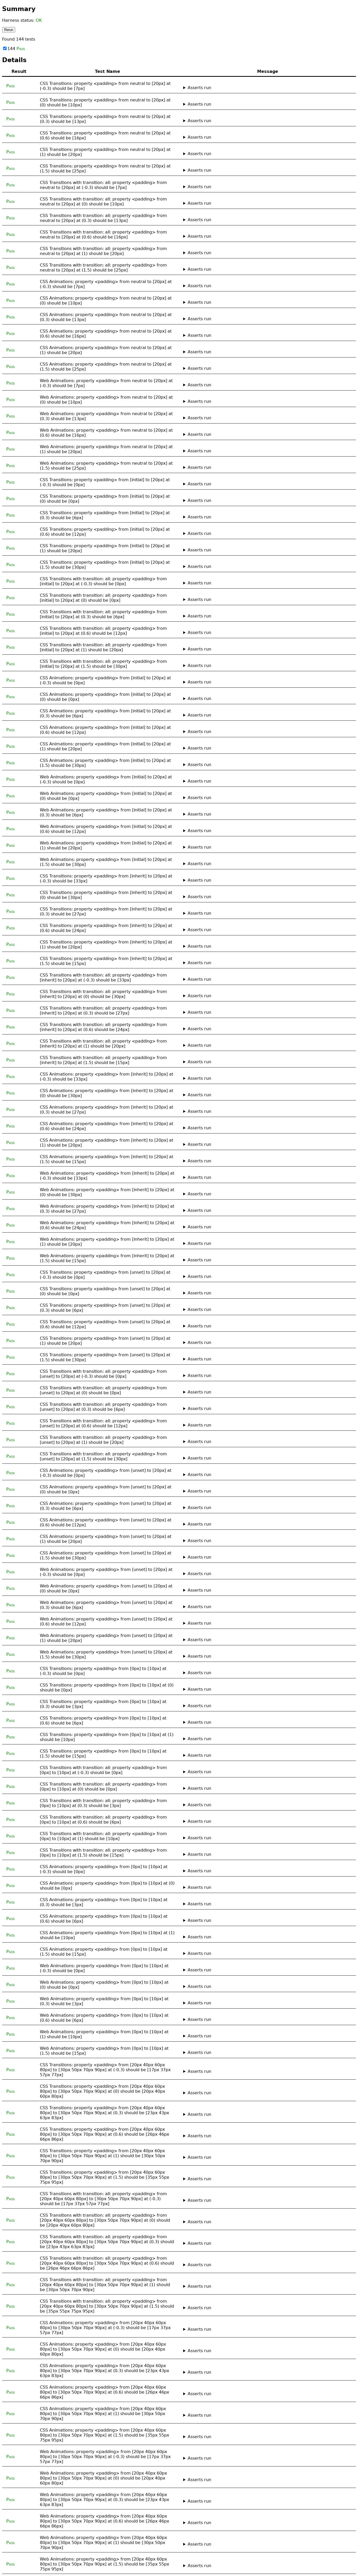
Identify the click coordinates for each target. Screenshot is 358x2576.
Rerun (9, 30)
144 (16, 49)
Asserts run (199, 88)
